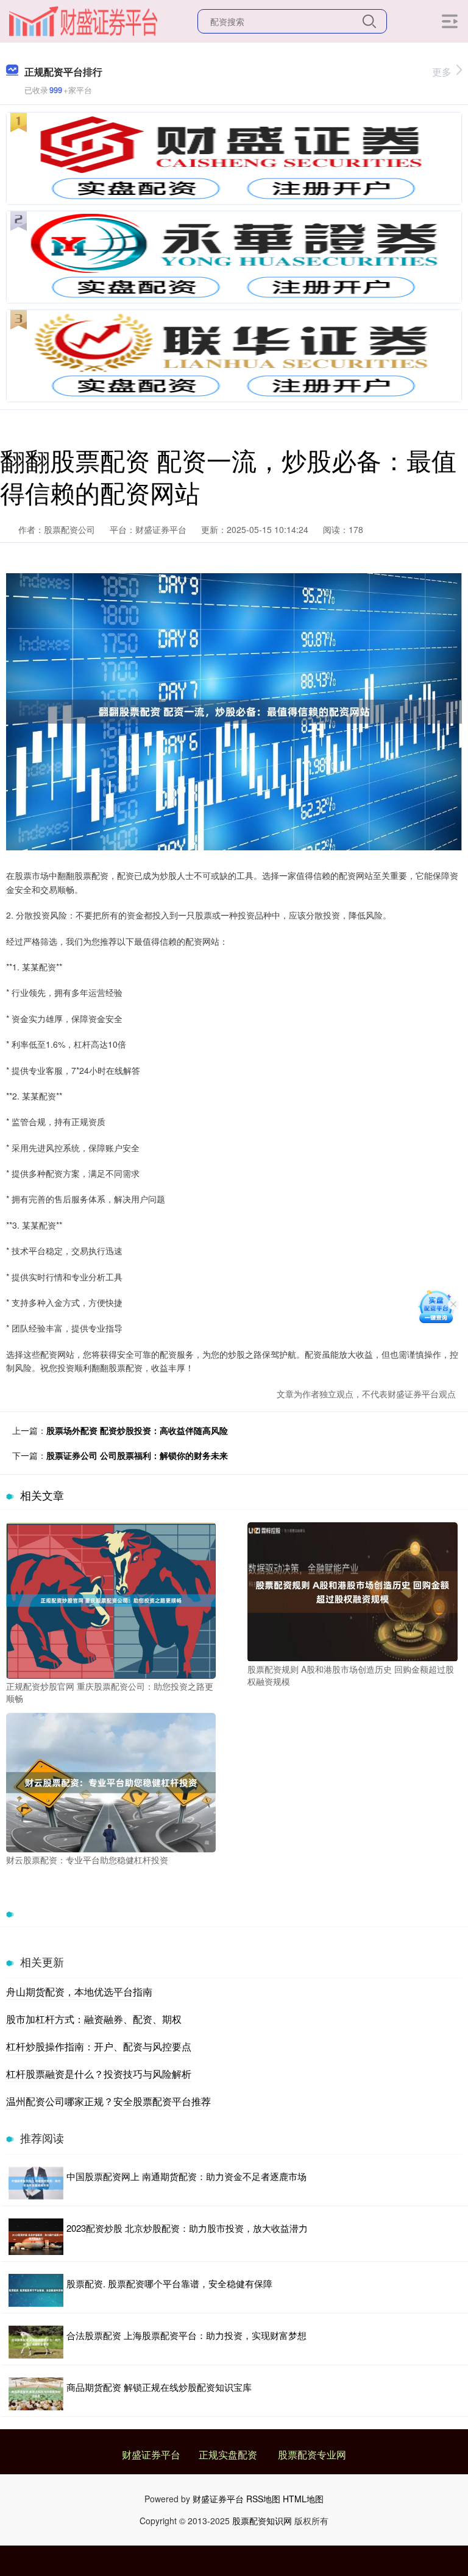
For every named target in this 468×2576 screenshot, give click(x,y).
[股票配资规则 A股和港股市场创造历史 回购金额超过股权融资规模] (352, 1590)
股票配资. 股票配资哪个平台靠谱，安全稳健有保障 (169, 2283)
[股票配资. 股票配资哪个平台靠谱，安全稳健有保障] (36, 2290)
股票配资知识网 (262, 2521)
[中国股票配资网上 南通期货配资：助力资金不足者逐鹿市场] (36, 2183)
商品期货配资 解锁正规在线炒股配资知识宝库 (159, 2387)
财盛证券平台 (151, 2454)
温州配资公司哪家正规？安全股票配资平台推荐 (108, 2101)
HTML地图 (303, 2499)
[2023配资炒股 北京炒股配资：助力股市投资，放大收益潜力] (36, 2237)
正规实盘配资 (228, 2454)
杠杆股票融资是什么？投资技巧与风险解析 (99, 2074)
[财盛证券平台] (83, 20)
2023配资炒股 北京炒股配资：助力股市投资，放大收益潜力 (187, 2228)
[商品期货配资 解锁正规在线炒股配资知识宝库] (36, 2394)
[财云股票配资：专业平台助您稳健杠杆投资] (111, 1781)
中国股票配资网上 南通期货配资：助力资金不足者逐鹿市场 (186, 2176)
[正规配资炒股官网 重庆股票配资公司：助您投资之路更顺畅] (111, 1599)
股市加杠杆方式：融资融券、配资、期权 (94, 2019)
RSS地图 (263, 2499)
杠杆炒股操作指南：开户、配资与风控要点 (99, 2046)
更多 (442, 72)
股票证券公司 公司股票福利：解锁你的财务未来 (137, 1455)
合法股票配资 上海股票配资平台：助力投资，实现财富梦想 (186, 2335)
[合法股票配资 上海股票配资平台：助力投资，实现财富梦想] (36, 2342)
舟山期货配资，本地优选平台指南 (79, 1992)
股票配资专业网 (312, 2454)
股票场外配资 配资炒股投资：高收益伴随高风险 (137, 1430)
